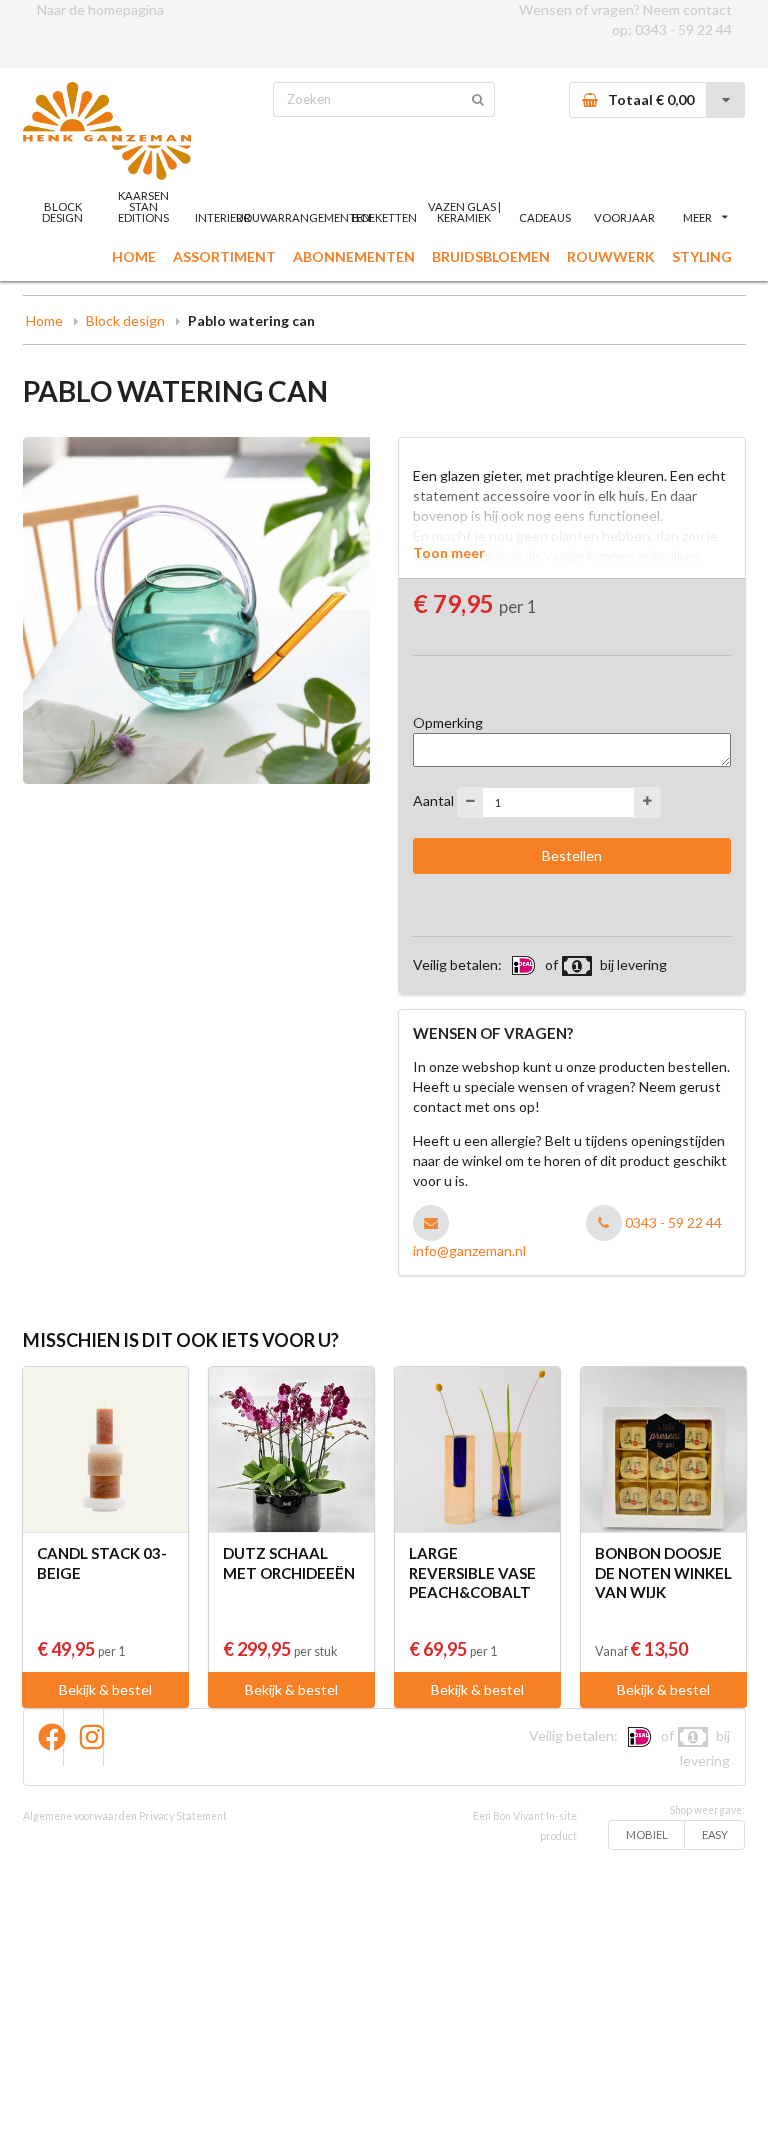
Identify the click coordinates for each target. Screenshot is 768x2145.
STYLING (702, 256)
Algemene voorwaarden (80, 1816)
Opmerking (448, 722)
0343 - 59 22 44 (683, 29)
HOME (134, 256)
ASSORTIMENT (224, 256)
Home (44, 320)
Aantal (433, 800)
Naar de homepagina (100, 9)
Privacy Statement (183, 1816)
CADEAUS (545, 217)
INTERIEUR (223, 217)
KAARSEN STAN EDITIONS (143, 206)
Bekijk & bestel (105, 1689)
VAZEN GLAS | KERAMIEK (464, 212)
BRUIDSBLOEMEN (491, 256)
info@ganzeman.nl (469, 1250)
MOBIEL (647, 1834)
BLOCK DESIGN (62, 212)
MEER (697, 217)
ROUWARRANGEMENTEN (304, 217)
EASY (715, 1834)
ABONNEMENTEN (354, 256)
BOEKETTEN (384, 217)
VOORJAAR (624, 217)
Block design (125, 320)
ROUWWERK (611, 256)
